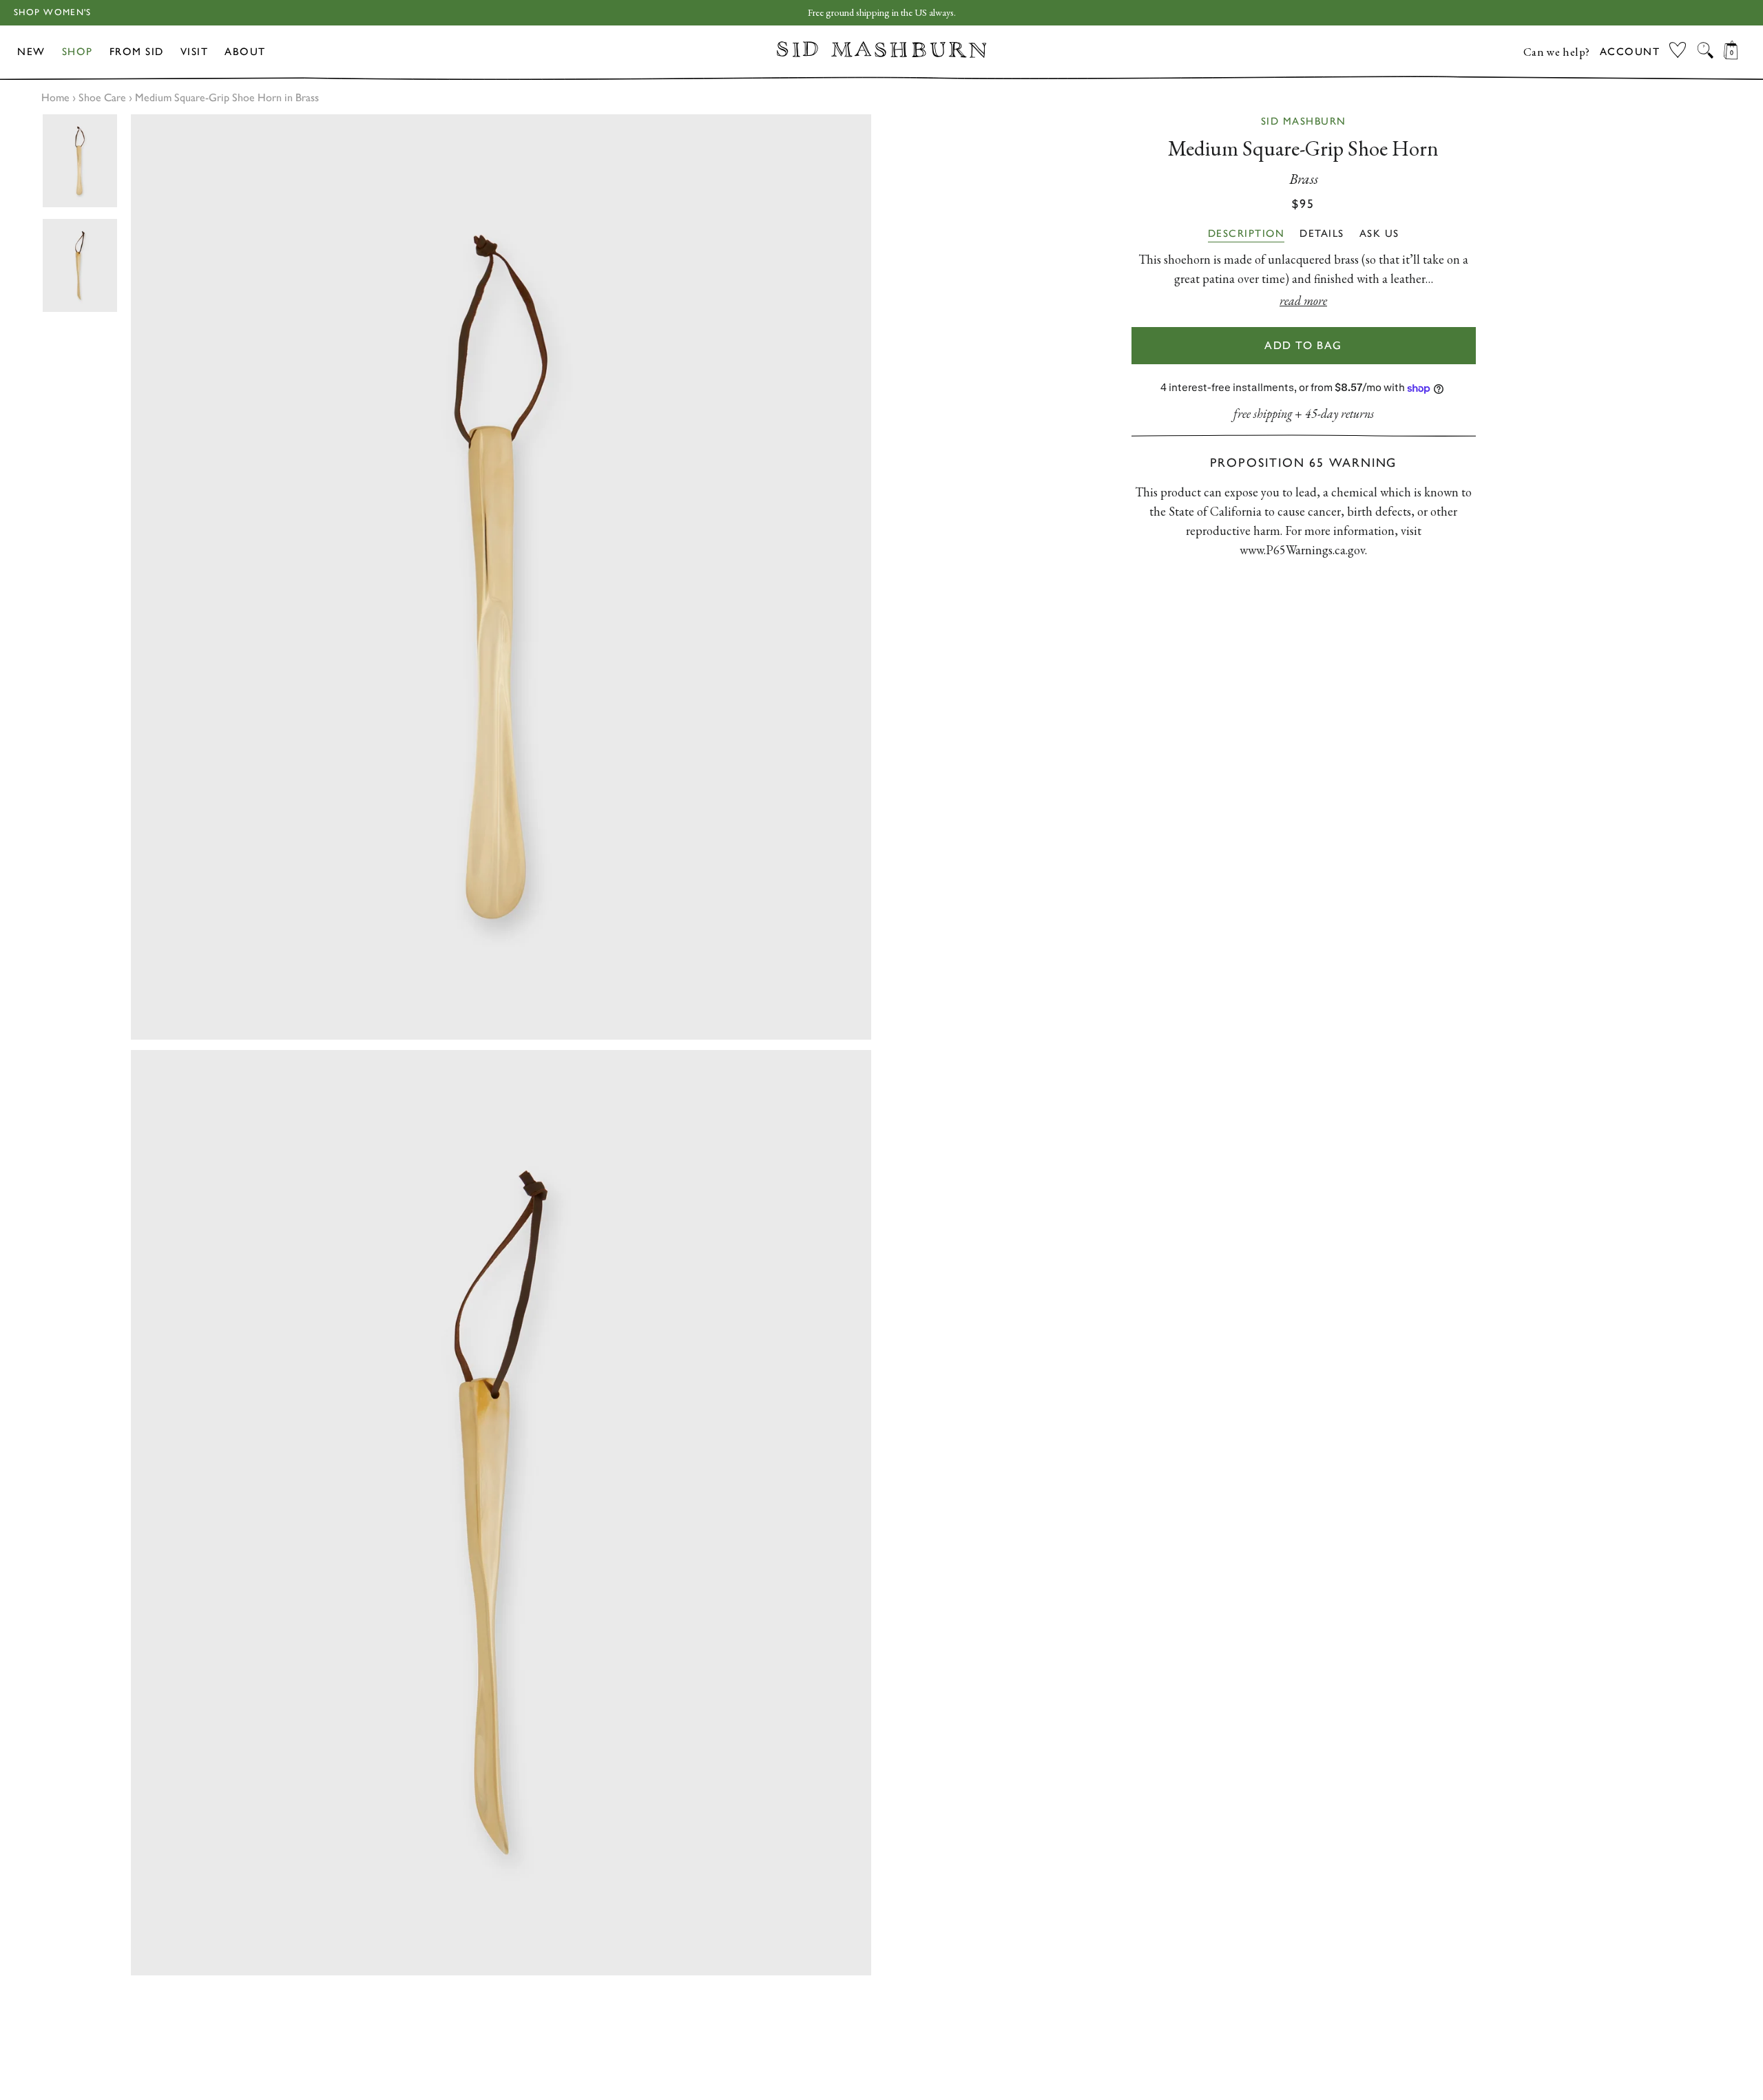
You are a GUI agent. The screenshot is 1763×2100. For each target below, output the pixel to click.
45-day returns (1339, 413)
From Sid (137, 52)
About (245, 52)
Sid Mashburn (1304, 121)
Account (1630, 52)
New (31, 52)
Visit (195, 52)
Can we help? (1557, 52)
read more (1303, 301)
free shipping (1263, 413)
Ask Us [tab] (1379, 233)
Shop (77, 52)
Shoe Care (102, 97)
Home (55, 97)
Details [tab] (1322, 233)
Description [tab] (1246, 233)
